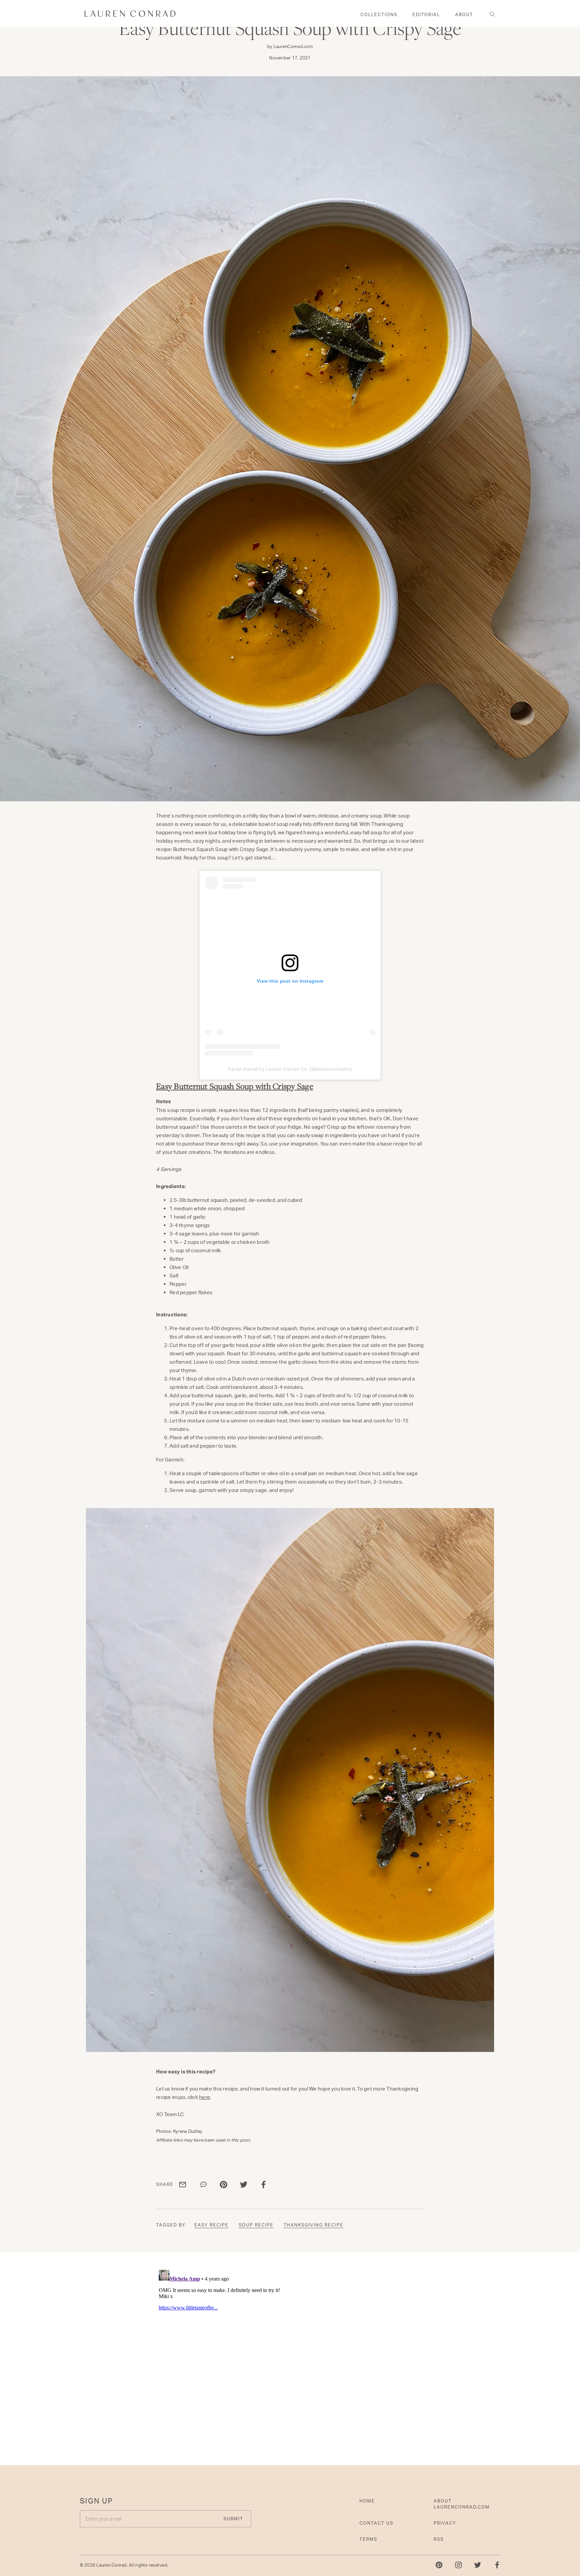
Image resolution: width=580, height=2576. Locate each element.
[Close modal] (420, 1210)
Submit (354, 1329)
